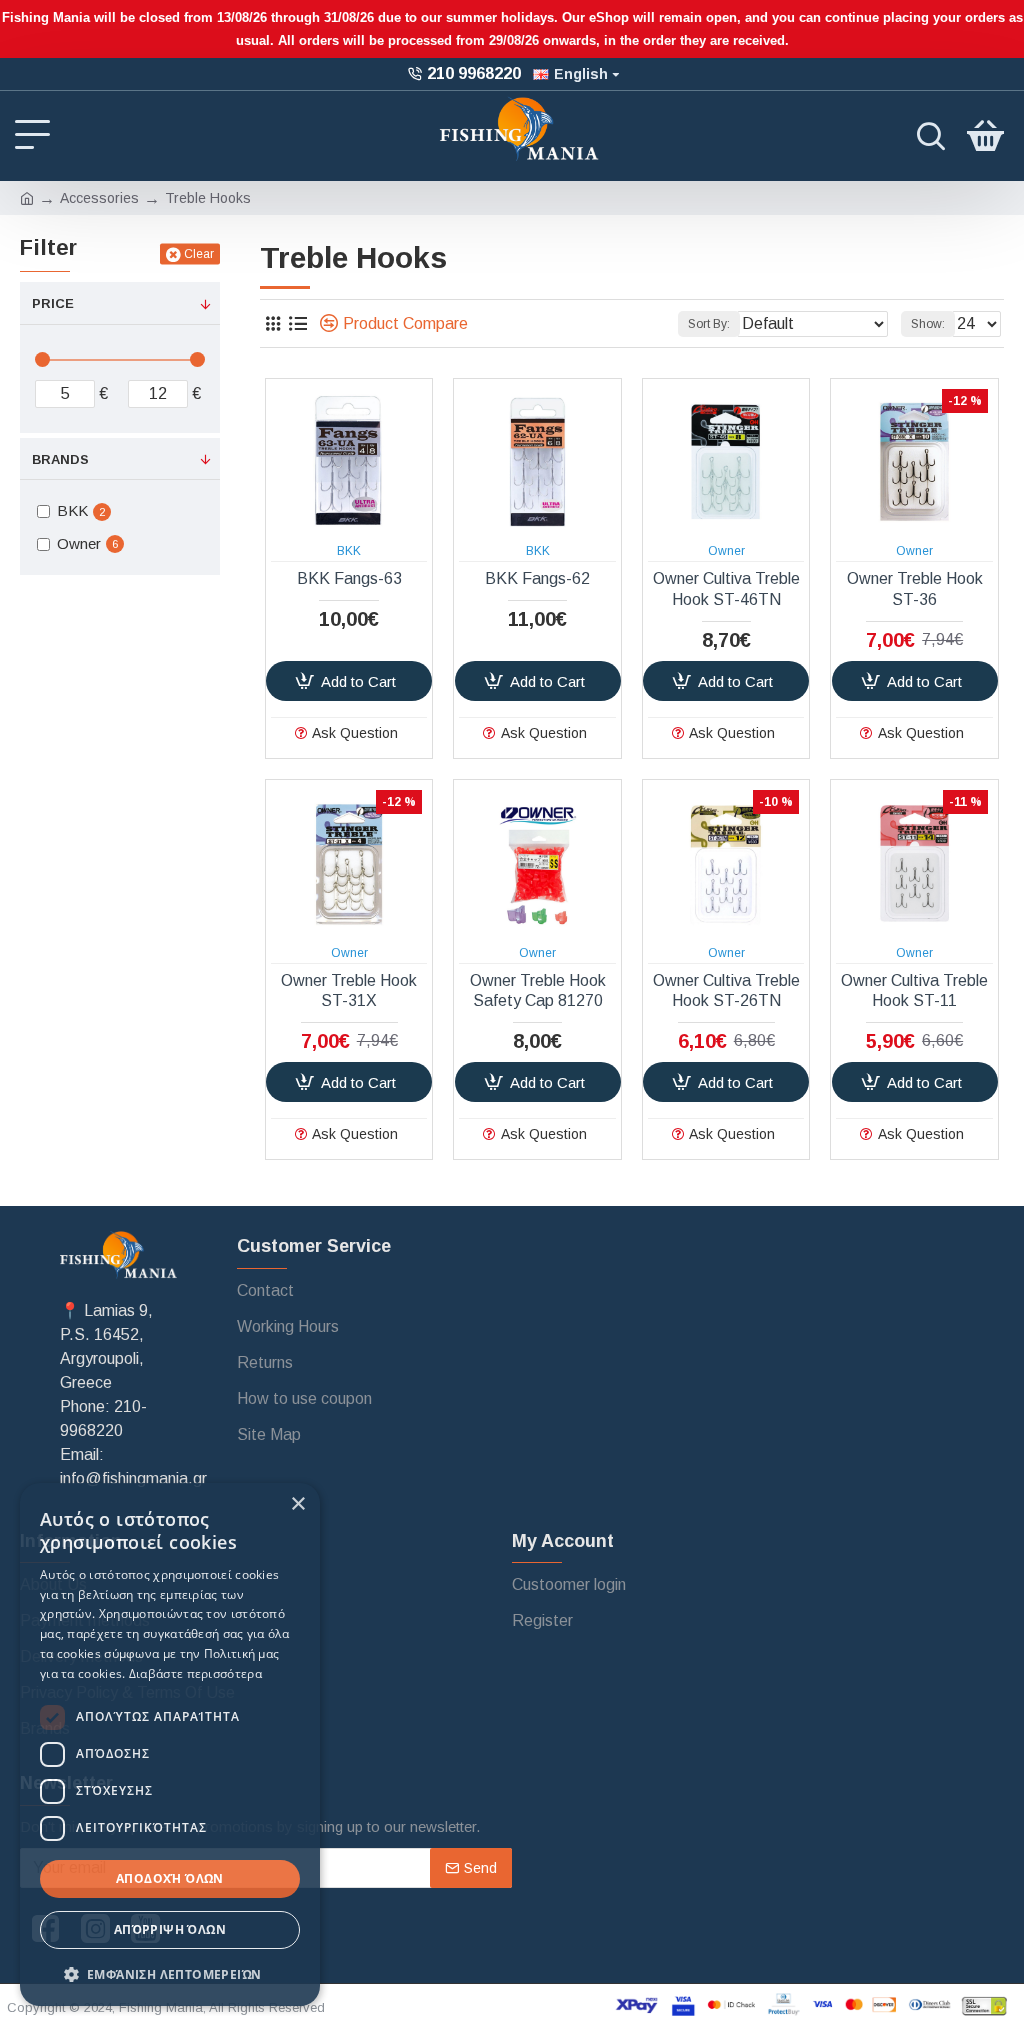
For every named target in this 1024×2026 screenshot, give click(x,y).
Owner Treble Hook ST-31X (349, 991)
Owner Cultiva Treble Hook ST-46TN (726, 589)
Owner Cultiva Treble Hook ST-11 (914, 991)
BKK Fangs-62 (537, 578)
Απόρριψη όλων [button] (170, 1929)
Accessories (99, 198)
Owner (726, 551)
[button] (170, 1974)
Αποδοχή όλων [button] (170, 1878)
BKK (349, 551)
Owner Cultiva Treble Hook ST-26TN (726, 991)
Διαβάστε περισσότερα (195, 1673)
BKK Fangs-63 (349, 578)
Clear (199, 254)
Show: (928, 324)
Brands (60, 459)
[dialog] (170, 1744)
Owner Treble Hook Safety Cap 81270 (538, 991)
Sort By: (709, 324)
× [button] (297, 1504)
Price (53, 303)
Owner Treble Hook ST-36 (915, 589)
